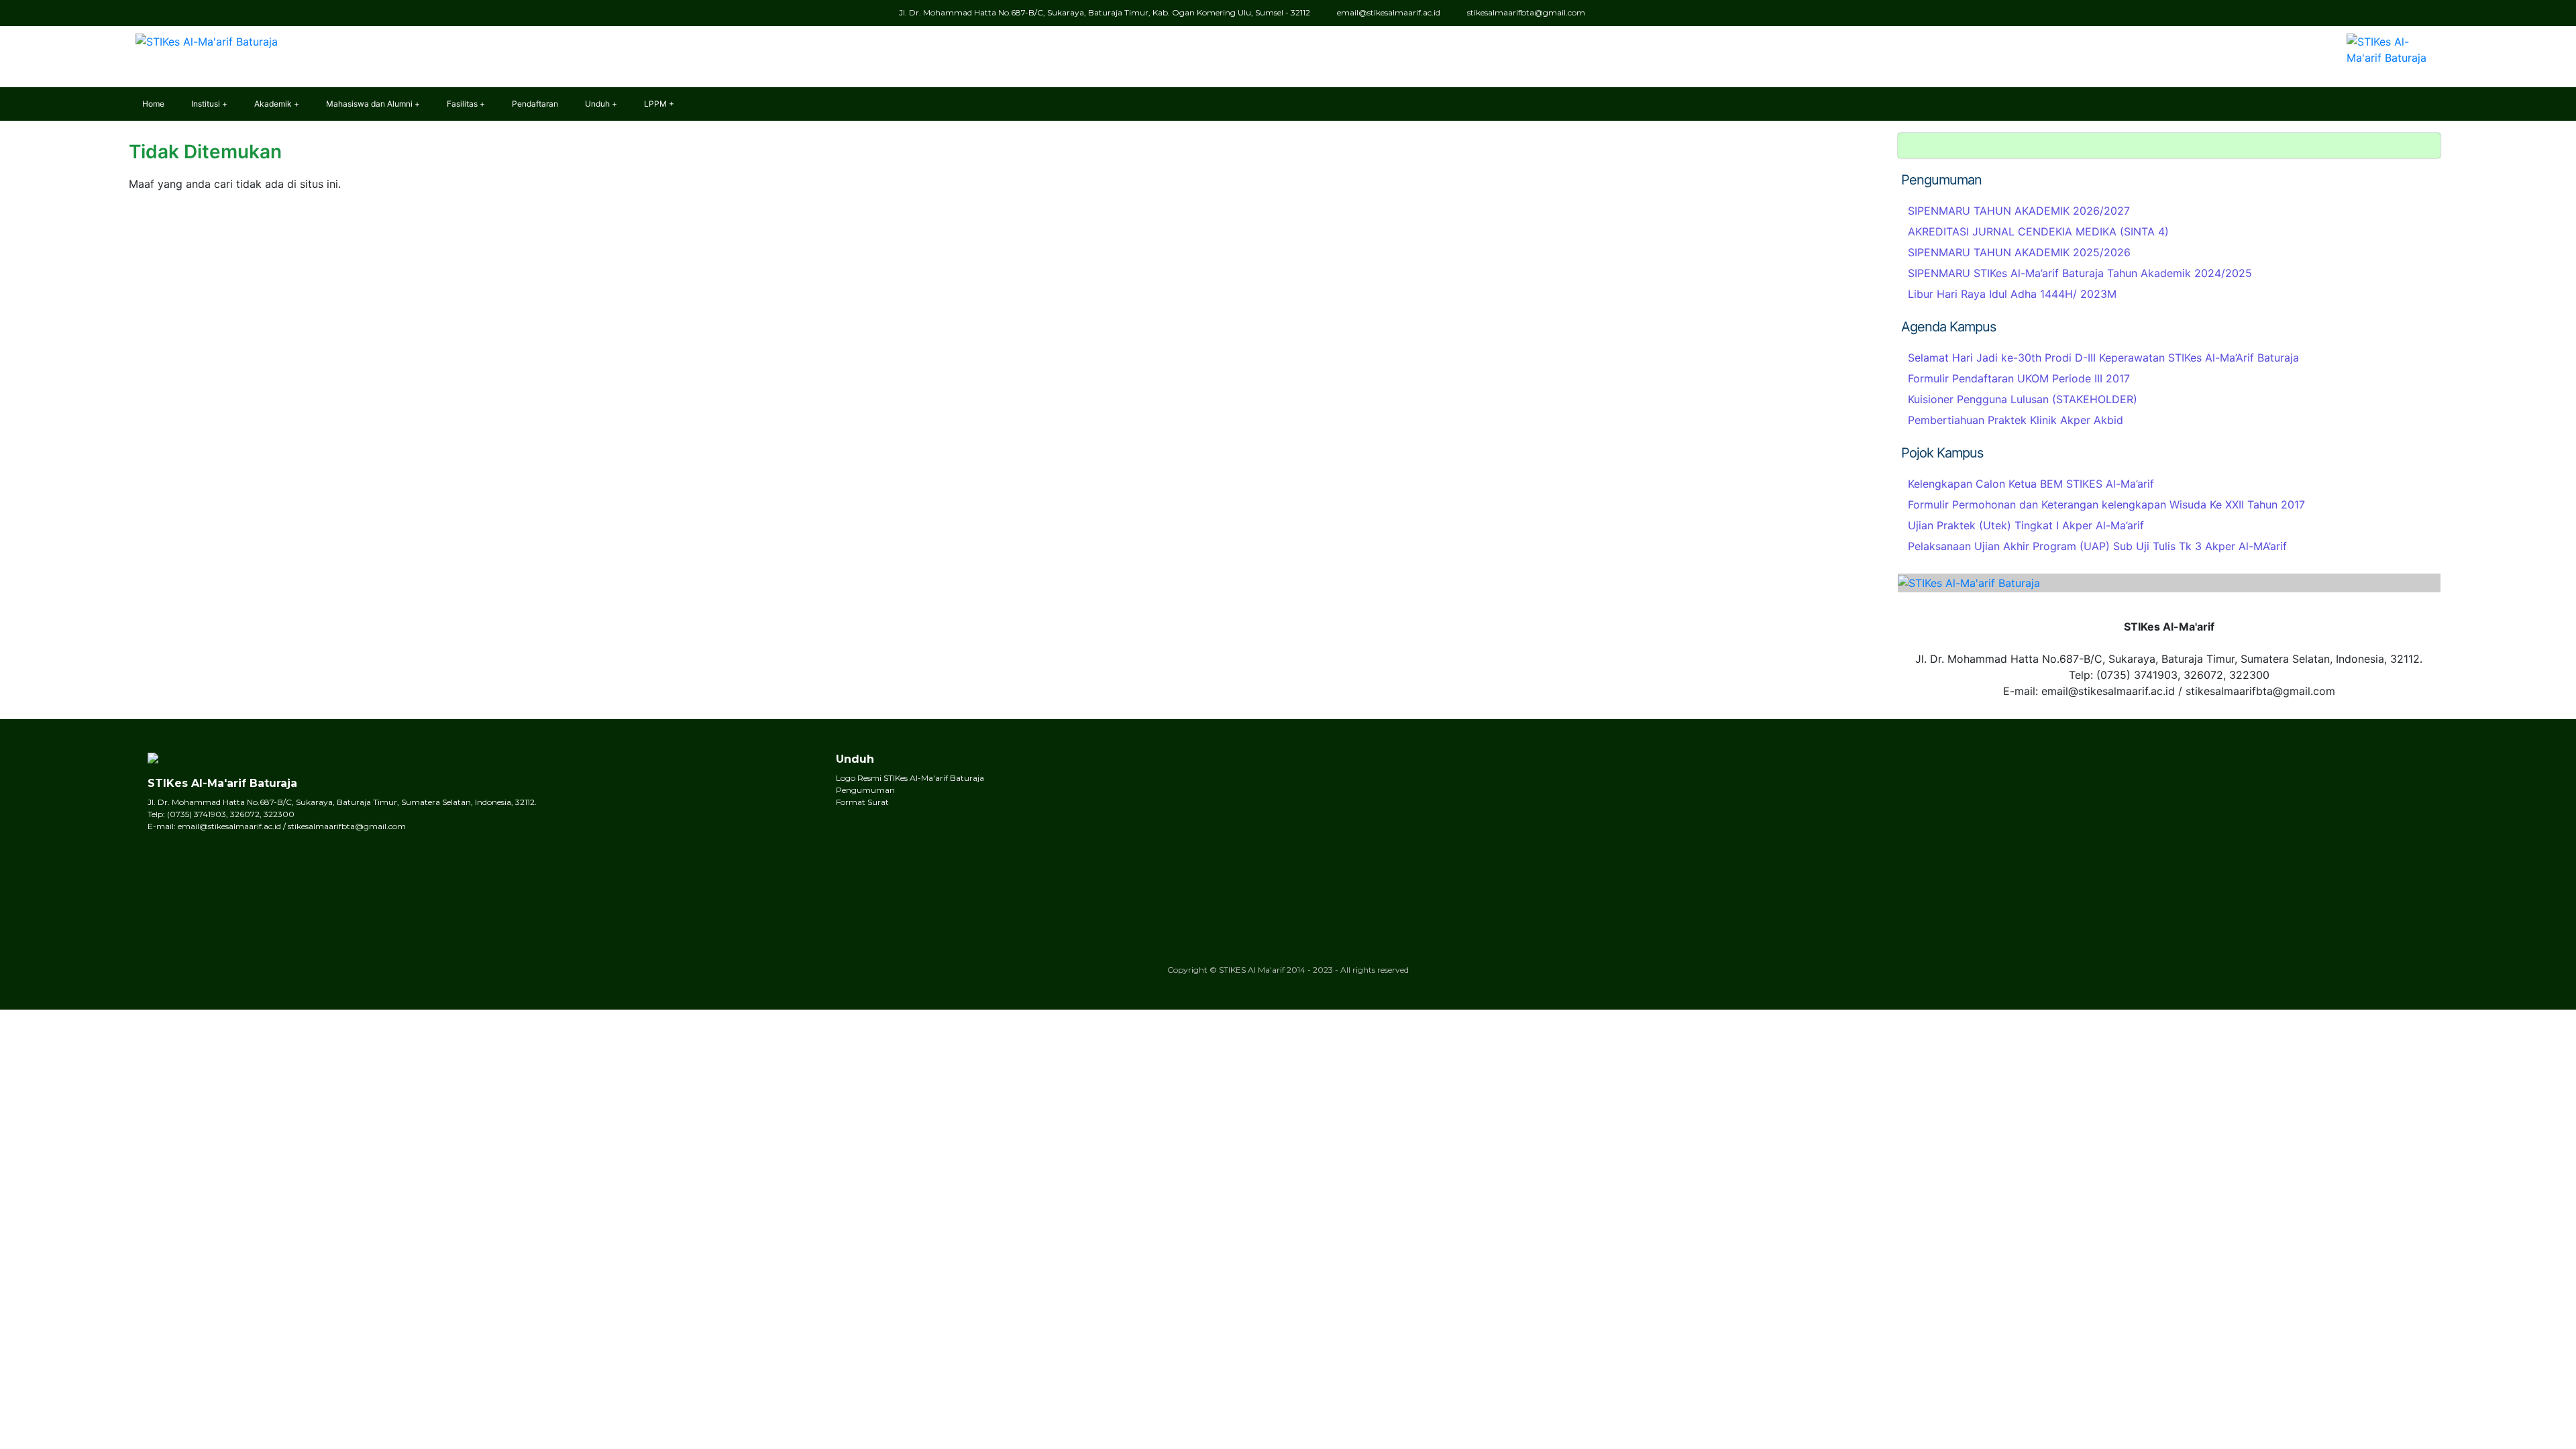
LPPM (655, 104)
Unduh (597, 104)
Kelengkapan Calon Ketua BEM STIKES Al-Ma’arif (2031, 484)
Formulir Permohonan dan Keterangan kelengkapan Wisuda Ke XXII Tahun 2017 (2106, 504)
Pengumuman (865, 790)
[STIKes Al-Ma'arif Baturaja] (203, 37)
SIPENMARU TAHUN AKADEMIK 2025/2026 (2019, 252)
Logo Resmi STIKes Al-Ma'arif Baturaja (910, 778)
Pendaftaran (535, 104)
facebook (1661, 13)
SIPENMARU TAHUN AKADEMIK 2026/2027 (2019, 211)
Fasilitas (462, 104)
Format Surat (862, 802)
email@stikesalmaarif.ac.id (1389, 12)
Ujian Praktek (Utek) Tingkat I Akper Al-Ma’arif (2026, 525)
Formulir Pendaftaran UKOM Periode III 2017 (2019, 378)
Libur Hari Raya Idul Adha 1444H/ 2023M (2012, 294)
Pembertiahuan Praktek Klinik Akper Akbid (2016, 420)
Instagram (1683, 13)
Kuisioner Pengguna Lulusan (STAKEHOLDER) (2023, 399)
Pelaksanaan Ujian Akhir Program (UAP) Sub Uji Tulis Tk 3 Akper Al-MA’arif (2097, 546)
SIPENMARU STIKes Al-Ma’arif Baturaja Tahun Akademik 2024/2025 (2080, 273)
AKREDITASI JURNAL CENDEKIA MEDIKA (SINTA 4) (2038, 231)
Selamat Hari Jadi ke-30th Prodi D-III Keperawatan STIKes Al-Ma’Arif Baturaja (2103, 358)
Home (153, 104)
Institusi (206, 104)
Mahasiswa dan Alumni (369, 104)
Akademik (273, 104)
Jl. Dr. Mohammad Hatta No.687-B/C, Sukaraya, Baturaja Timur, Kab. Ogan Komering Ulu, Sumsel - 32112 (1105, 12)
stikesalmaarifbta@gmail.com (1526, 12)
